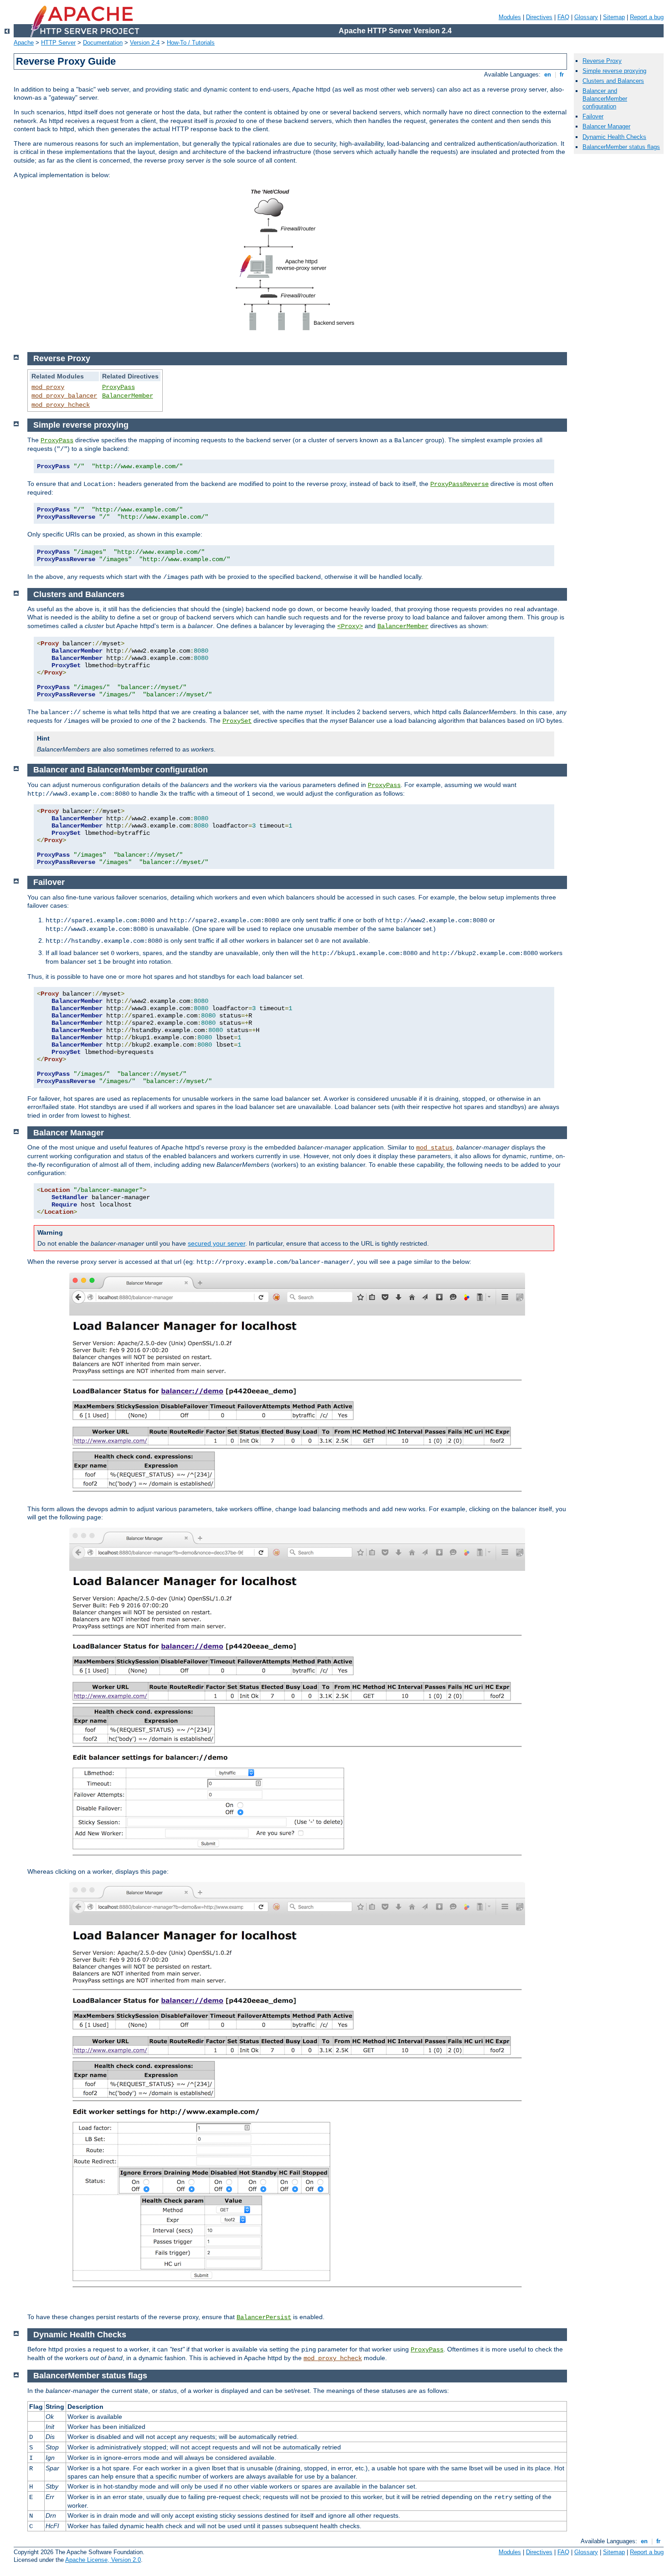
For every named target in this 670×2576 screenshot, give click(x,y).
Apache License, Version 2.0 (103, 2560)
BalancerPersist (264, 2317)
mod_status (434, 1148)
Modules (510, 17)
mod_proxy (48, 387)
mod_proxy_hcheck (61, 405)
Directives (539, 17)
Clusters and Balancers (613, 81)
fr (562, 74)
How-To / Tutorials (191, 43)
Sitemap (614, 17)
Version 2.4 (145, 43)
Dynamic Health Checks (614, 137)
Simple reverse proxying (614, 71)
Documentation (103, 43)
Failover (593, 116)
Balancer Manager (606, 126)
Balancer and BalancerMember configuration (605, 99)
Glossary (586, 17)
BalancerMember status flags (621, 147)
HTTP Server (58, 43)
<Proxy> (350, 626)
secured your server (216, 1243)
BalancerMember (128, 396)
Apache (24, 43)
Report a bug (647, 17)
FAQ (563, 17)
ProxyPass (119, 387)
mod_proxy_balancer (64, 396)
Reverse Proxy (602, 61)
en (548, 74)
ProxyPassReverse (459, 484)
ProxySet (237, 721)
